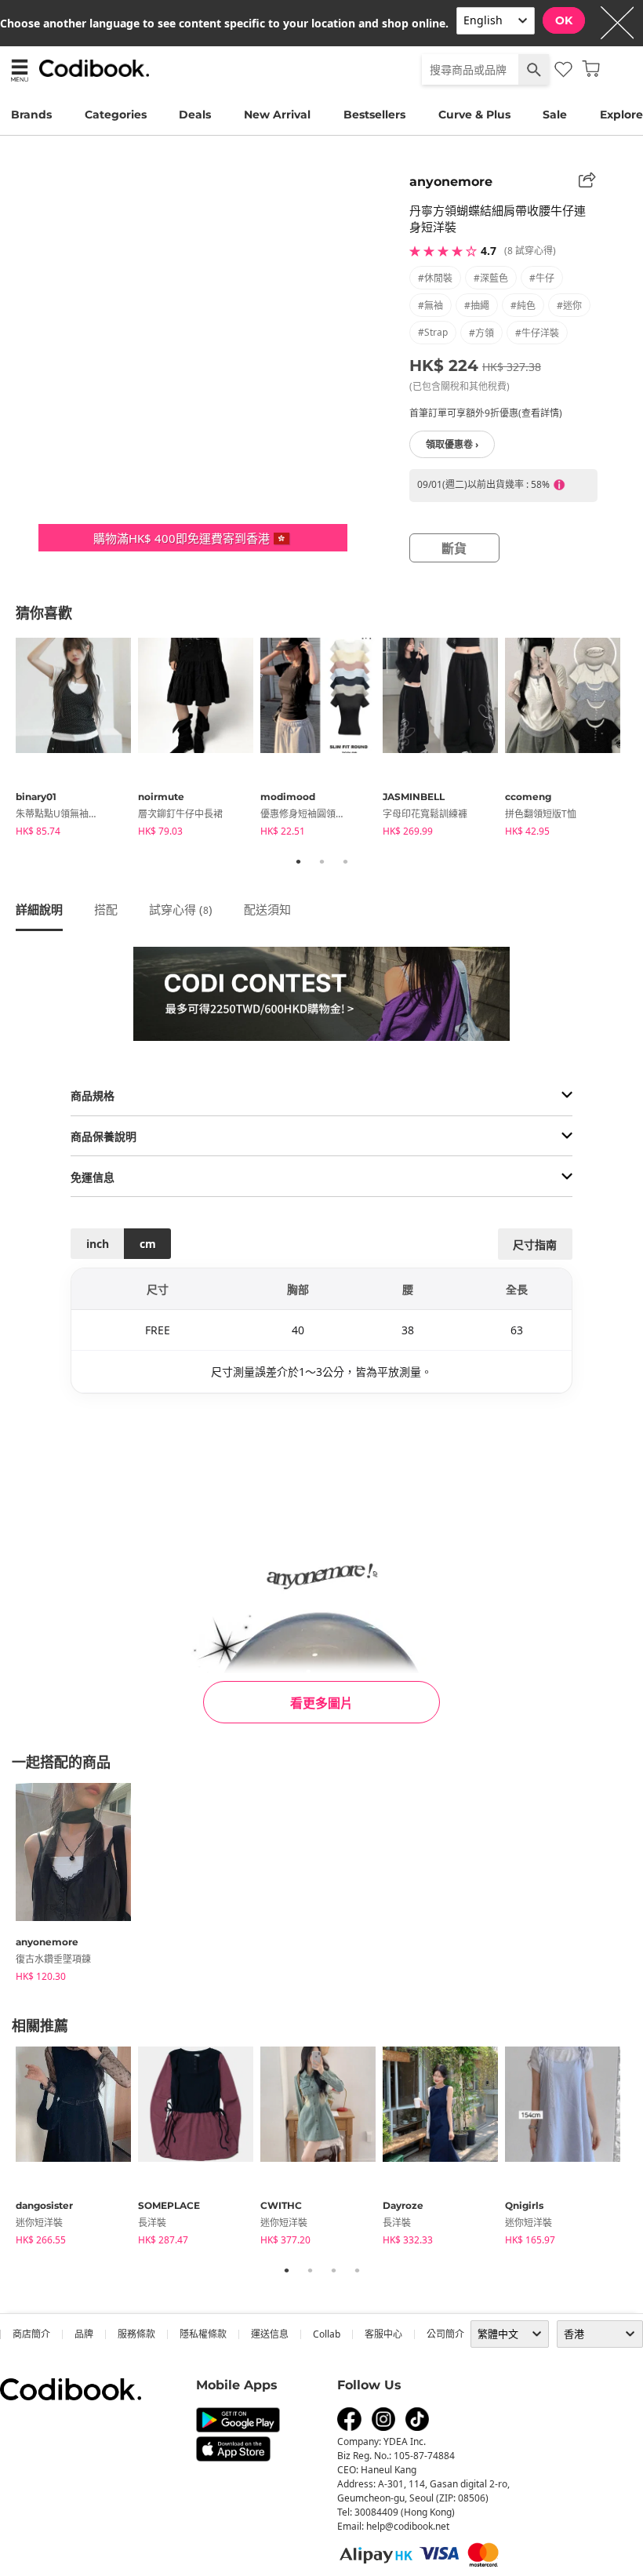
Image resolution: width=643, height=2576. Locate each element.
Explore (621, 115)
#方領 (481, 333)
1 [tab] (298, 861)
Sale (555, 115)
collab (327, 2334)
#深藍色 (491, 278)
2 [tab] (321, 861)
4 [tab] (357, 2270)
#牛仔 (542, 278)
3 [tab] (345, 861)
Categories (116, 115)
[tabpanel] (77, 740)
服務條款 (136, 2334)
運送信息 (270, 2334)
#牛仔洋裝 (537, 333)
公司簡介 (445, 2334)
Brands (31, 115)
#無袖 (430, 306)
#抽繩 (477, 306)
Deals (195, 115)
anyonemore (451, 182)
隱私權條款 (203, 2334)
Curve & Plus (474, 115)
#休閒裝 (435, 278)
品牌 (84, 2334)
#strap (433, 332)
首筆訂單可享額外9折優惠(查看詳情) (486, 413)
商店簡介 (31, 2334)
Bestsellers (374, 115)
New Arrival (277, 115)
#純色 (523, 306)
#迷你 (569, 306)
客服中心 (383, 2334)
